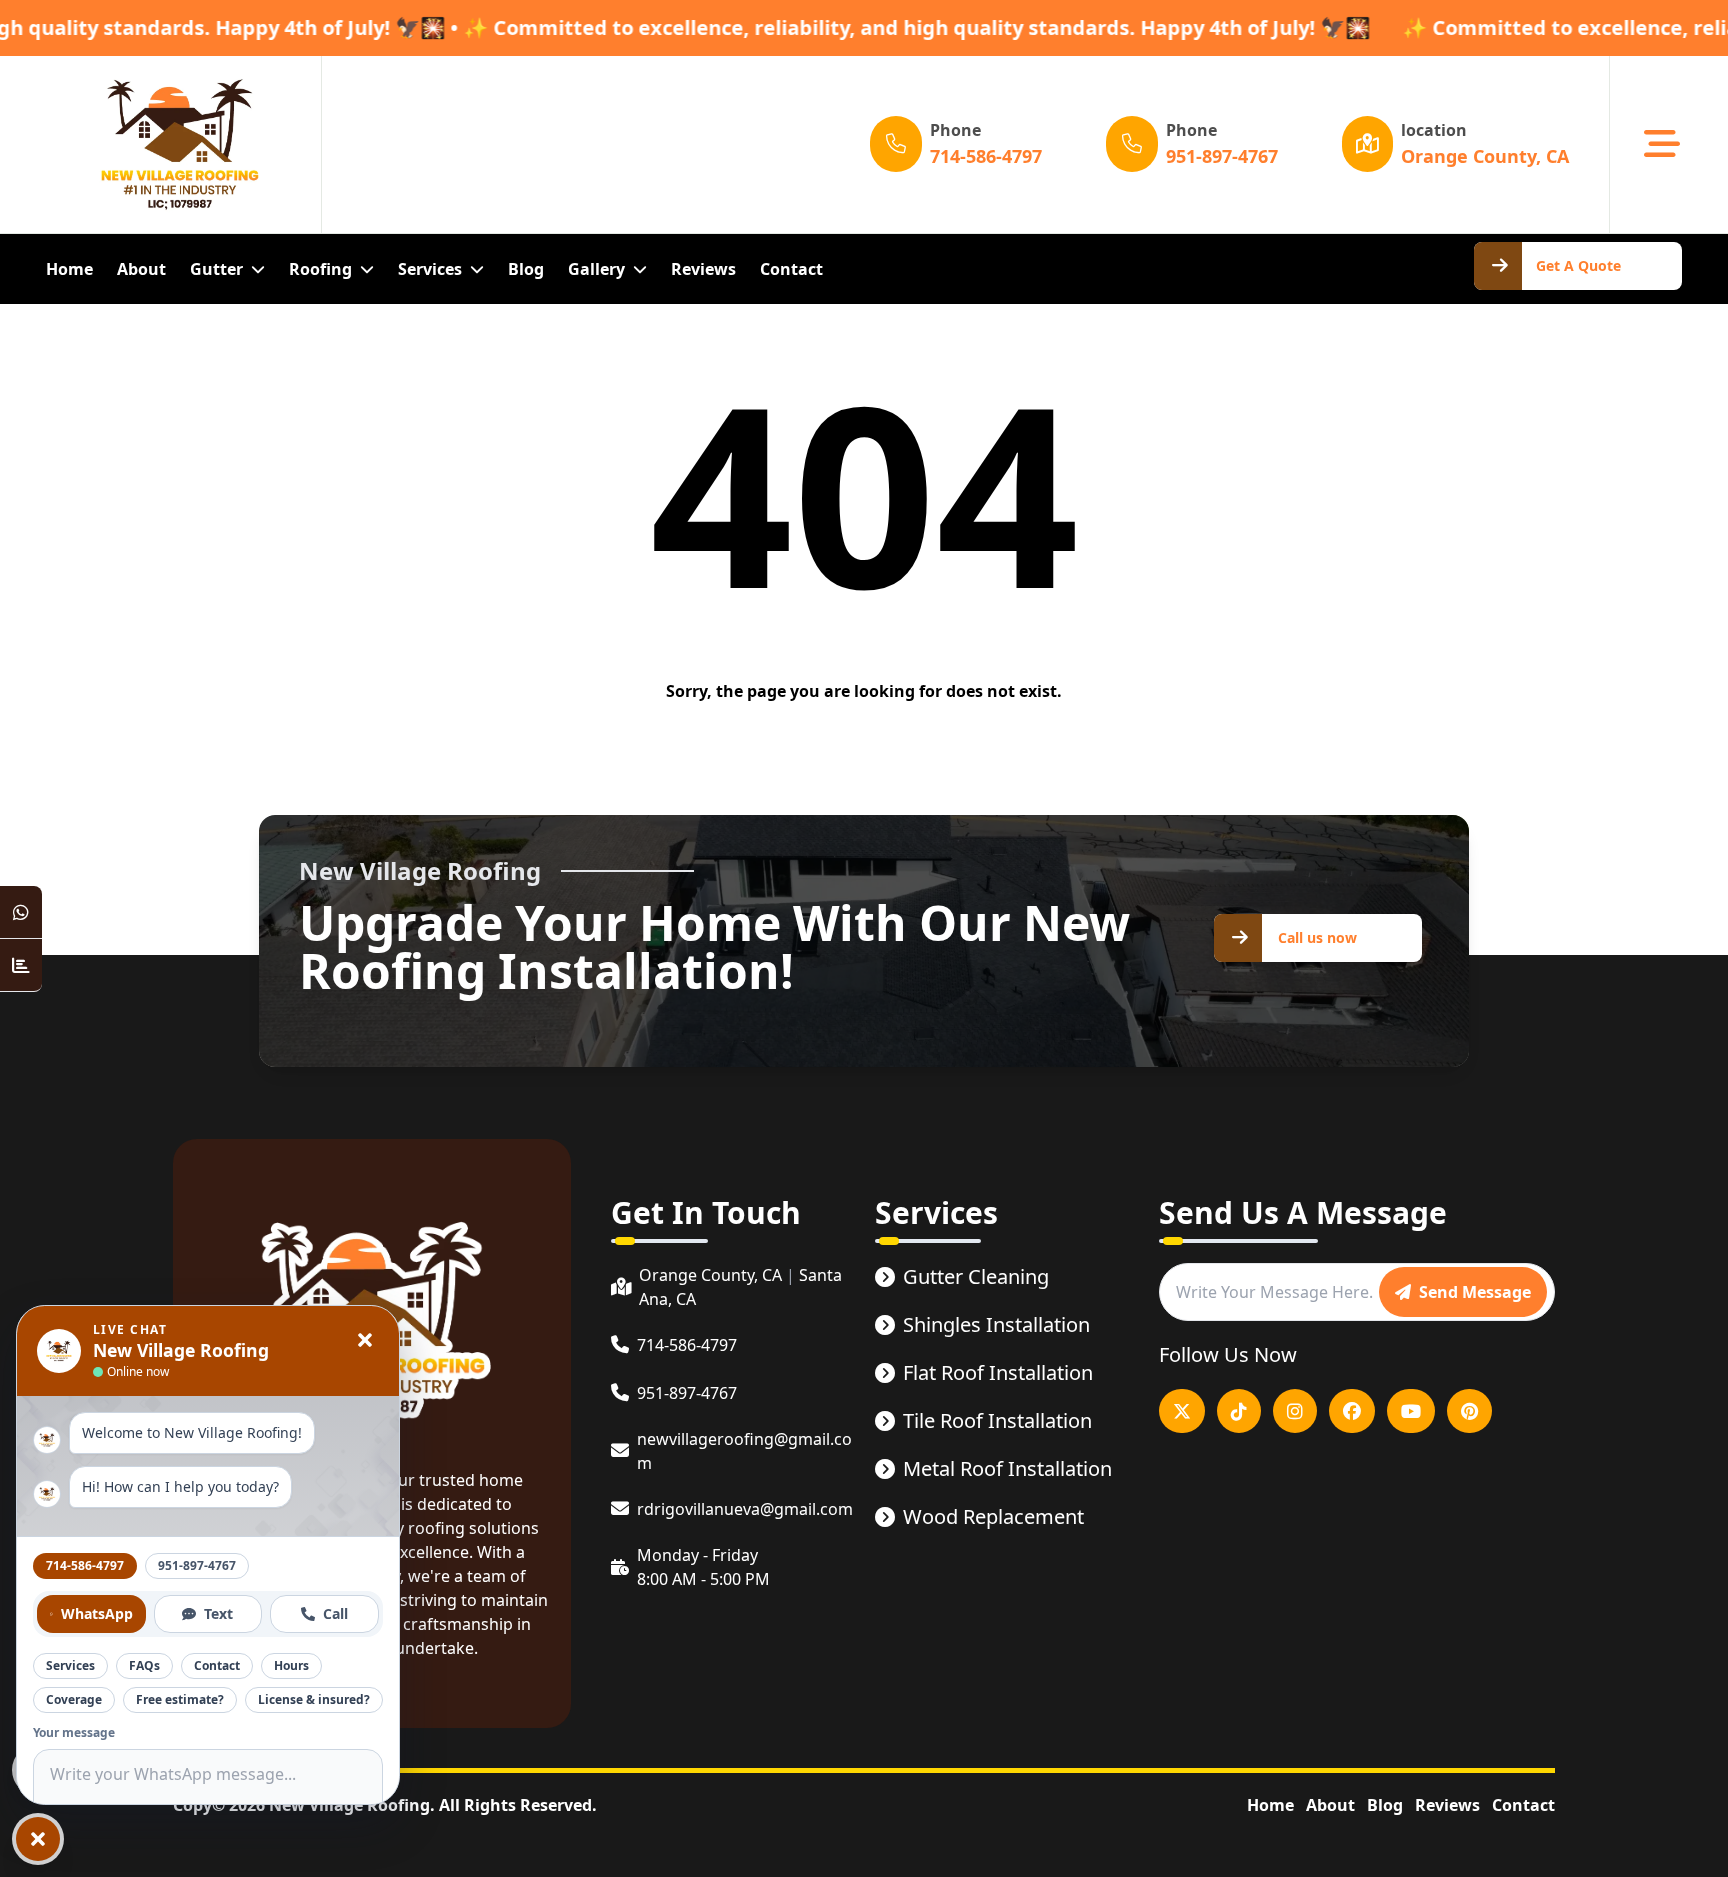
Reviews (1447, 1805)
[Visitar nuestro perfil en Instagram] (1295, 1411)
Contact (1523, 1805)
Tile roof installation (997, 1420)
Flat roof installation (998, 1372)
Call (335, 1613)
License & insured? (314, 1699)
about (141, 269)
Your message (74, 1733)
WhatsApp (97, 1613)
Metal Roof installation (1007, 1468)
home (69, 269)
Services (70, 1665)
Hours (291, 1665)
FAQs (144, 1665)
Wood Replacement (993, 1516)
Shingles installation (996, 1324)
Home (1270, 1805)
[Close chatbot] (365, 1340)
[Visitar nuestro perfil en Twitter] (1182, 1411)
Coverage (74, 1699)
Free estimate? (180, 1699)
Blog (526, 269)
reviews (703, 269)
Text (218, 1613)
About (1330, 1805)
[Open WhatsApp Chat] (21, 912)
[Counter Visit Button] (21, 965)
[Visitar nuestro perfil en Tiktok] (1239, 1411)
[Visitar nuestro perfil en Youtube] (1411, 1411)
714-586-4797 (85, 1565)
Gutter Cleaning (976, 1276)
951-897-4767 (197, 1565)
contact (791, 269)
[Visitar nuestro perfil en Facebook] (1352, 1411)
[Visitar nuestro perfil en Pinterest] (1469, 1411)
